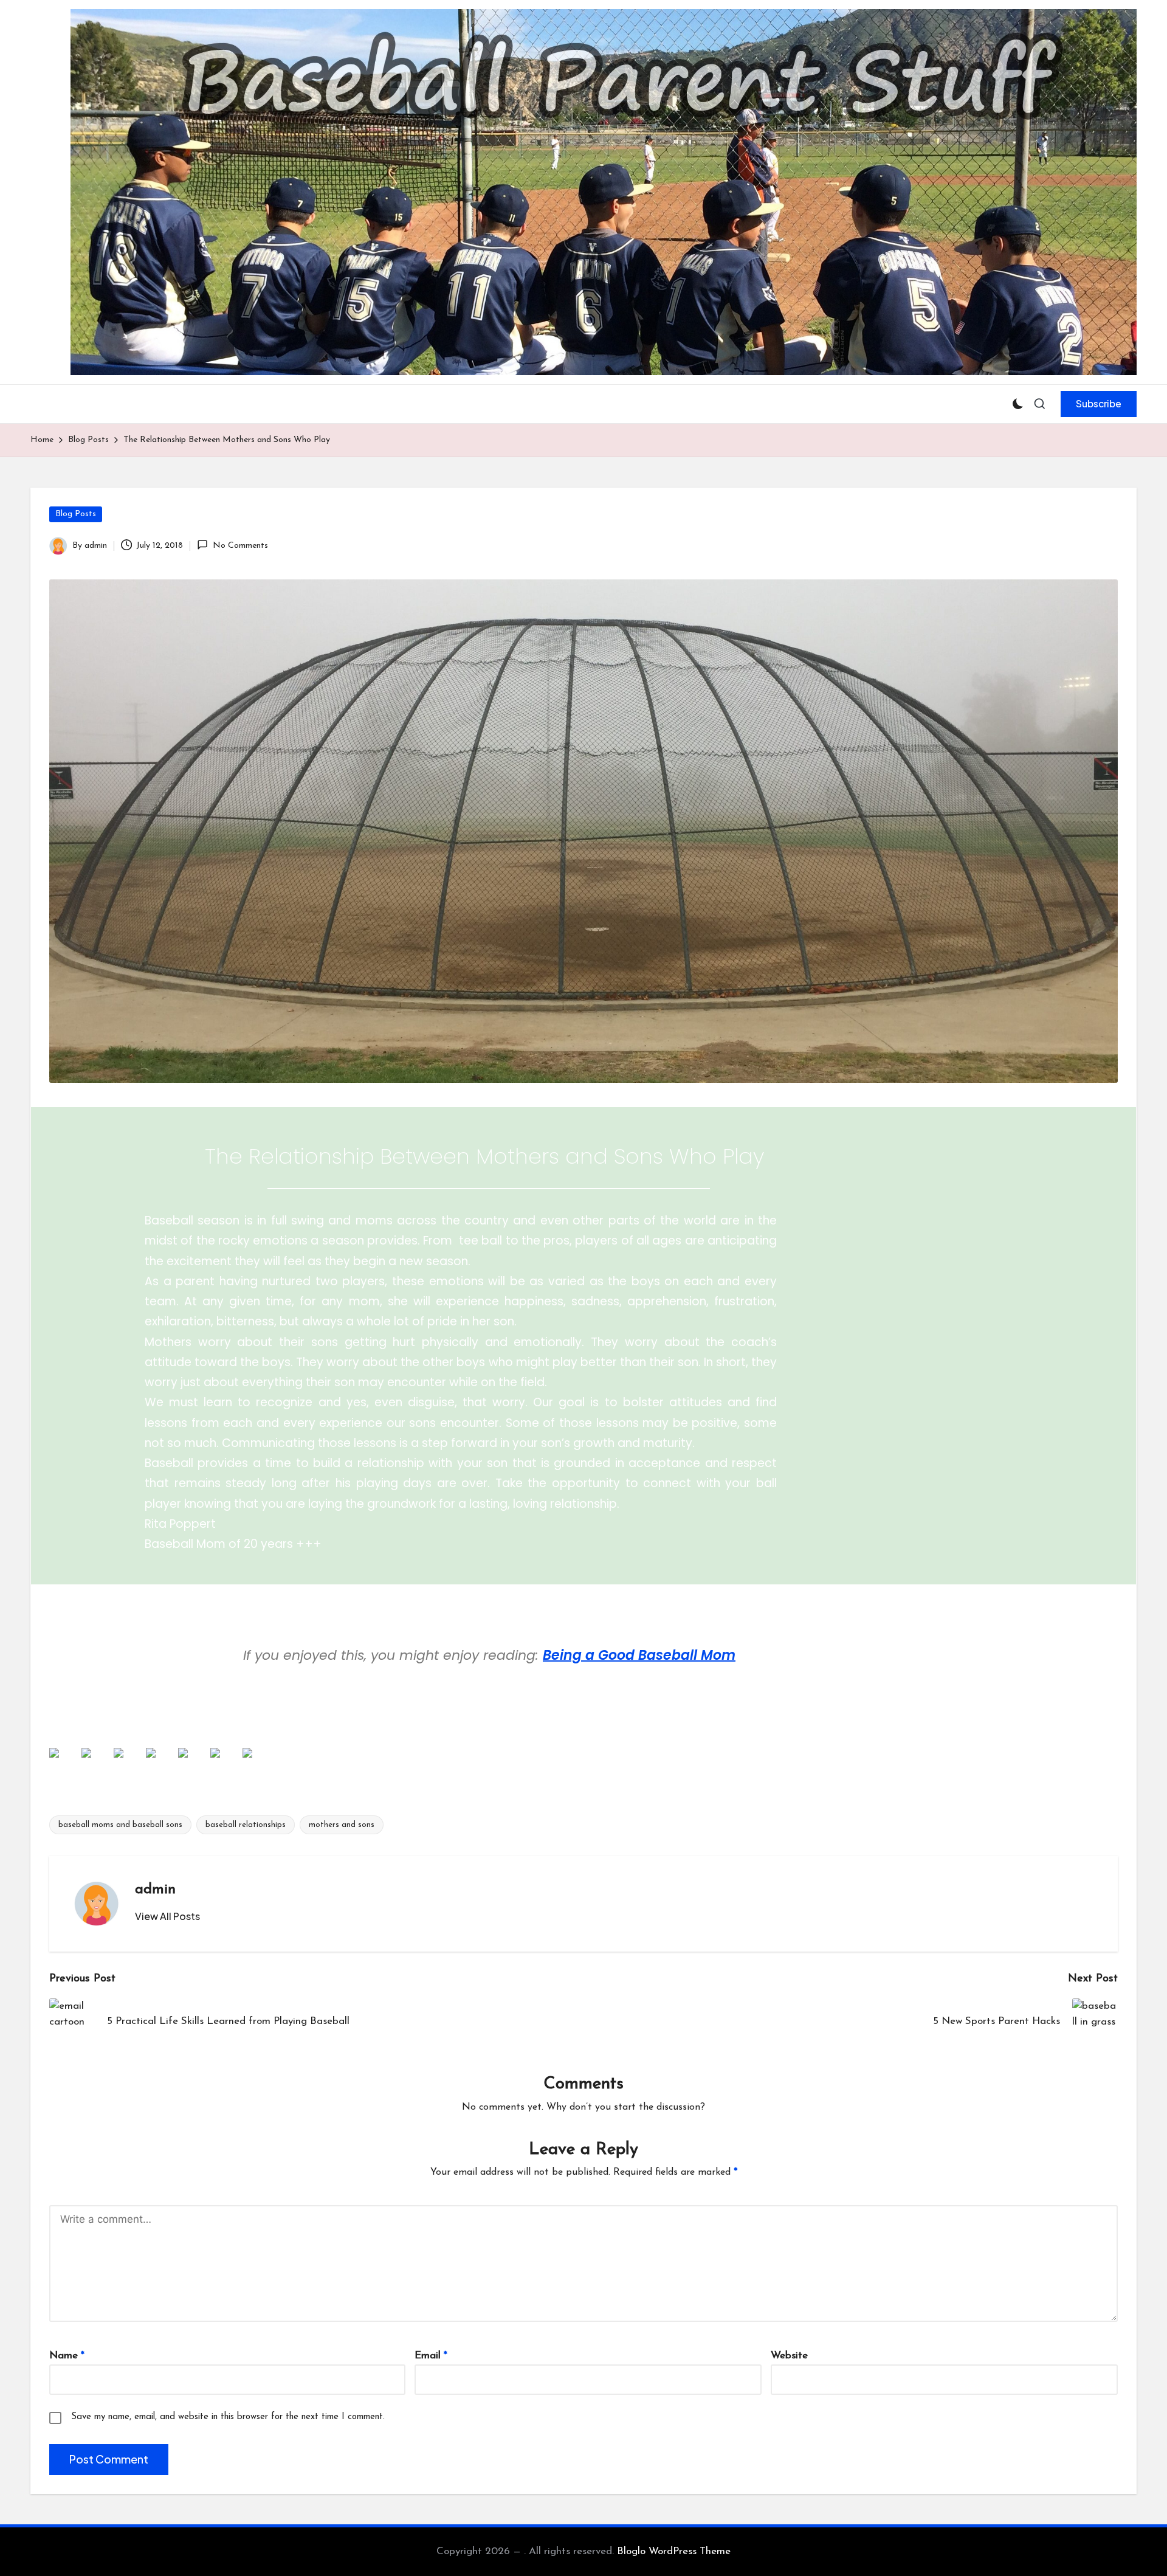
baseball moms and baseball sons (120, 1825)
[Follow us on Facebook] (64, 1763)
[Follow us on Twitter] (96, 1763)
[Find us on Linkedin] (128, 1763)
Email (431, 2356)
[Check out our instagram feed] (160, 1763)
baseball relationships (246, 1825)
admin (155, 1890)
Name (67, 2356)
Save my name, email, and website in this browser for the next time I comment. (228, 2417)
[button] (1099, 404)
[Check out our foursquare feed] (225, 1763)
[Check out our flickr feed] (193, 1763)
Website (789, 2356)
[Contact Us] (257, 1763)
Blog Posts (76, 514)
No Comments (240, 546)
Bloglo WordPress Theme (674, 2551)
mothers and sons (342, 1825)
